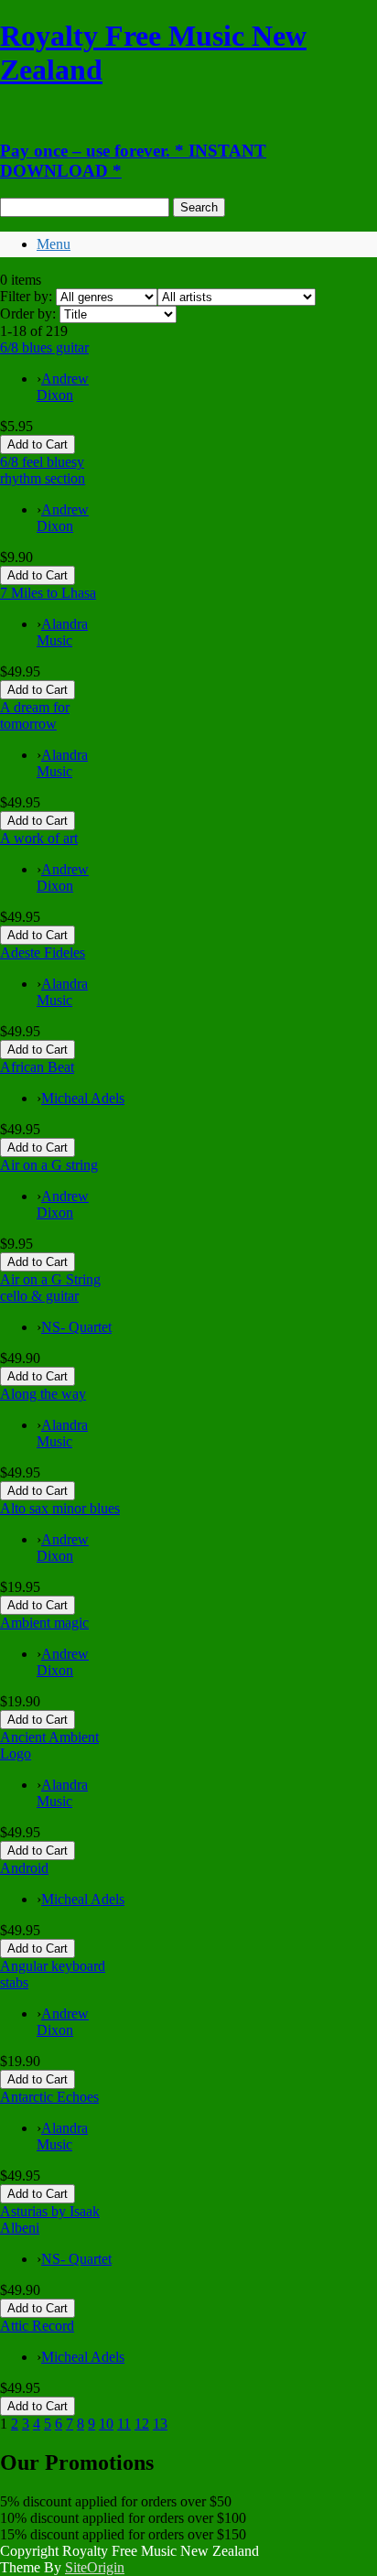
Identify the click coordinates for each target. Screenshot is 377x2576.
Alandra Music (62, 632)
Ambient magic (44, 1623)
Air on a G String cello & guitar (50, 1288)
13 (160, 2424)
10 (106, 2424)
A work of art (39, 838)
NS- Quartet (76, 1327)
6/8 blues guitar (44, 347)
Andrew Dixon (63, 387)
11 (124, 2424)
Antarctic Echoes (49, 2097)
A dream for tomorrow (35, 715)
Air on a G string (49, 1165)
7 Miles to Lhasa (48, 593)
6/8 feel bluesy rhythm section (43, 470)
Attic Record (37, 2326)
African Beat (37, 1067)
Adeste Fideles (43, 952)
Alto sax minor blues (60, 1508)
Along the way (43, 1394)
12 (142, 2424)
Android (24, 1868)
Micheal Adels (83, 1098)
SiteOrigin (95, 2567)
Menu (54, 244)
